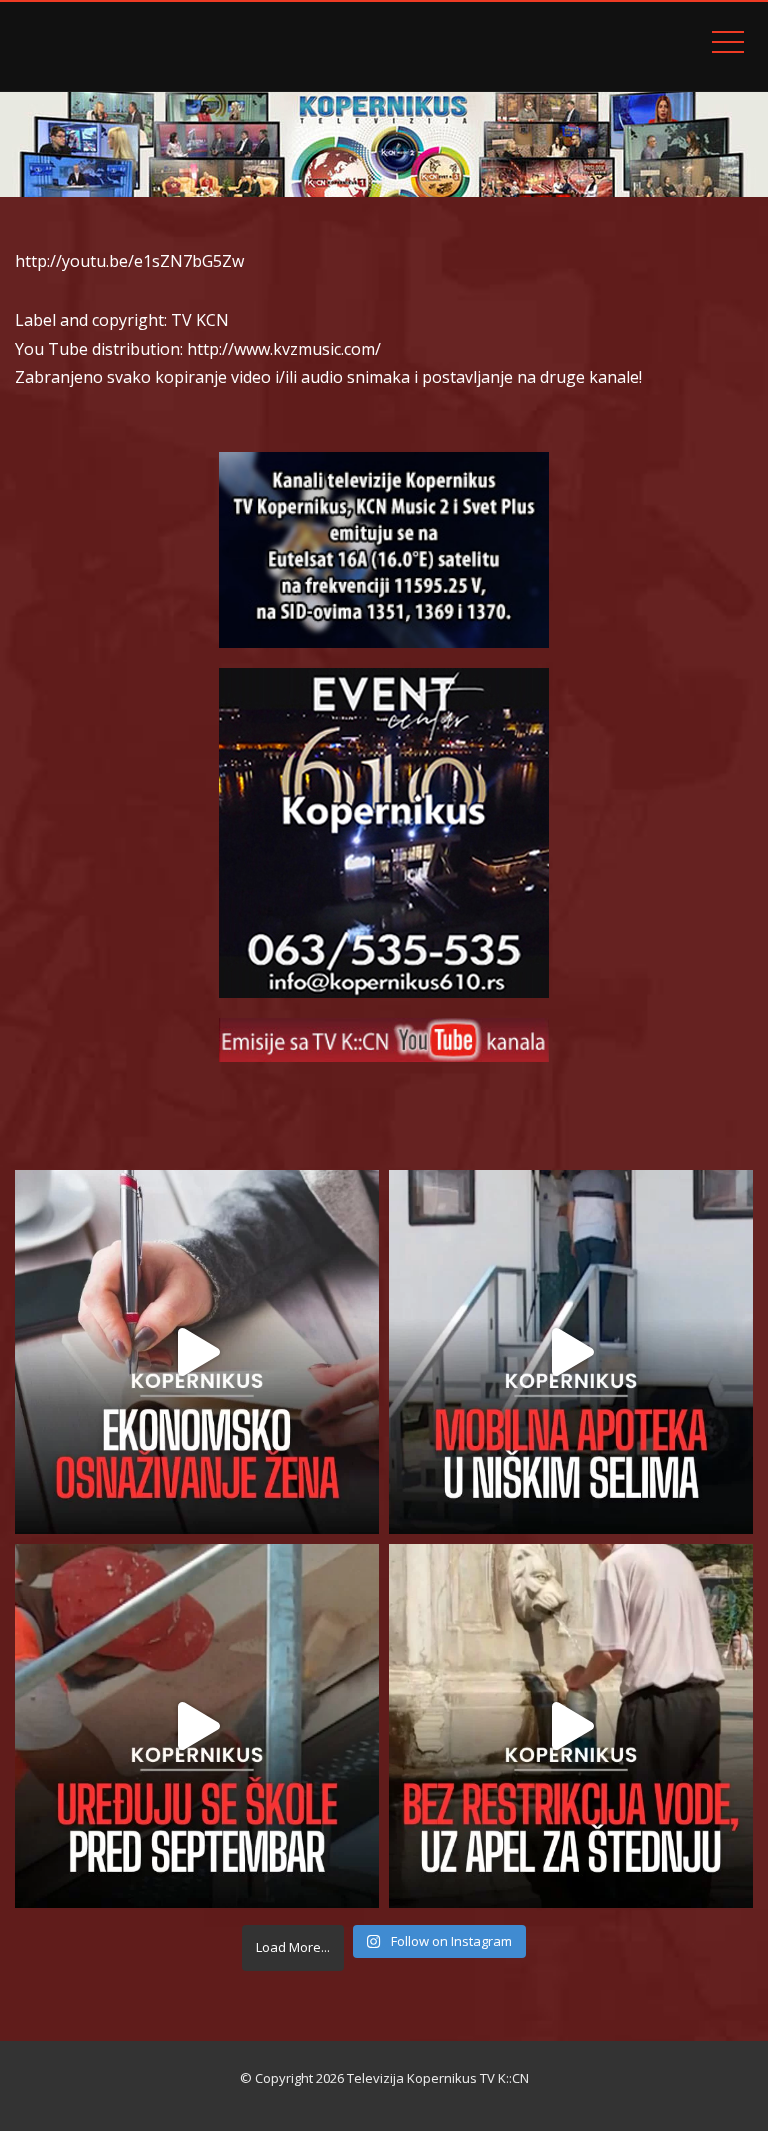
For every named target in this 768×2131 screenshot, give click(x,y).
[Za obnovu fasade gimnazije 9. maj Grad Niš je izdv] (197, 1726)
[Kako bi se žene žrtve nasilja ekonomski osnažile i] (197, 1352)
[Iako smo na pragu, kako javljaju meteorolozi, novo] (571, 1726)
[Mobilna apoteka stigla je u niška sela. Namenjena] (571, 1352)
